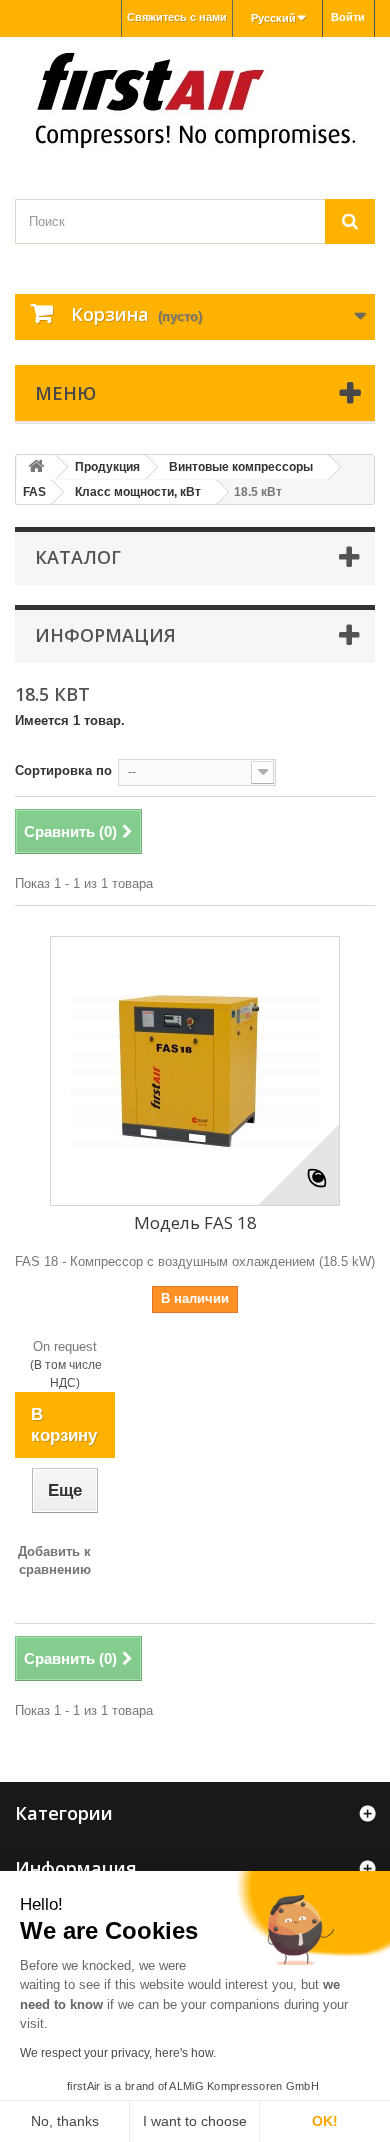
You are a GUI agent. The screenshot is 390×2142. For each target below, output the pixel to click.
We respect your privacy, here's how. (118, 2053)
